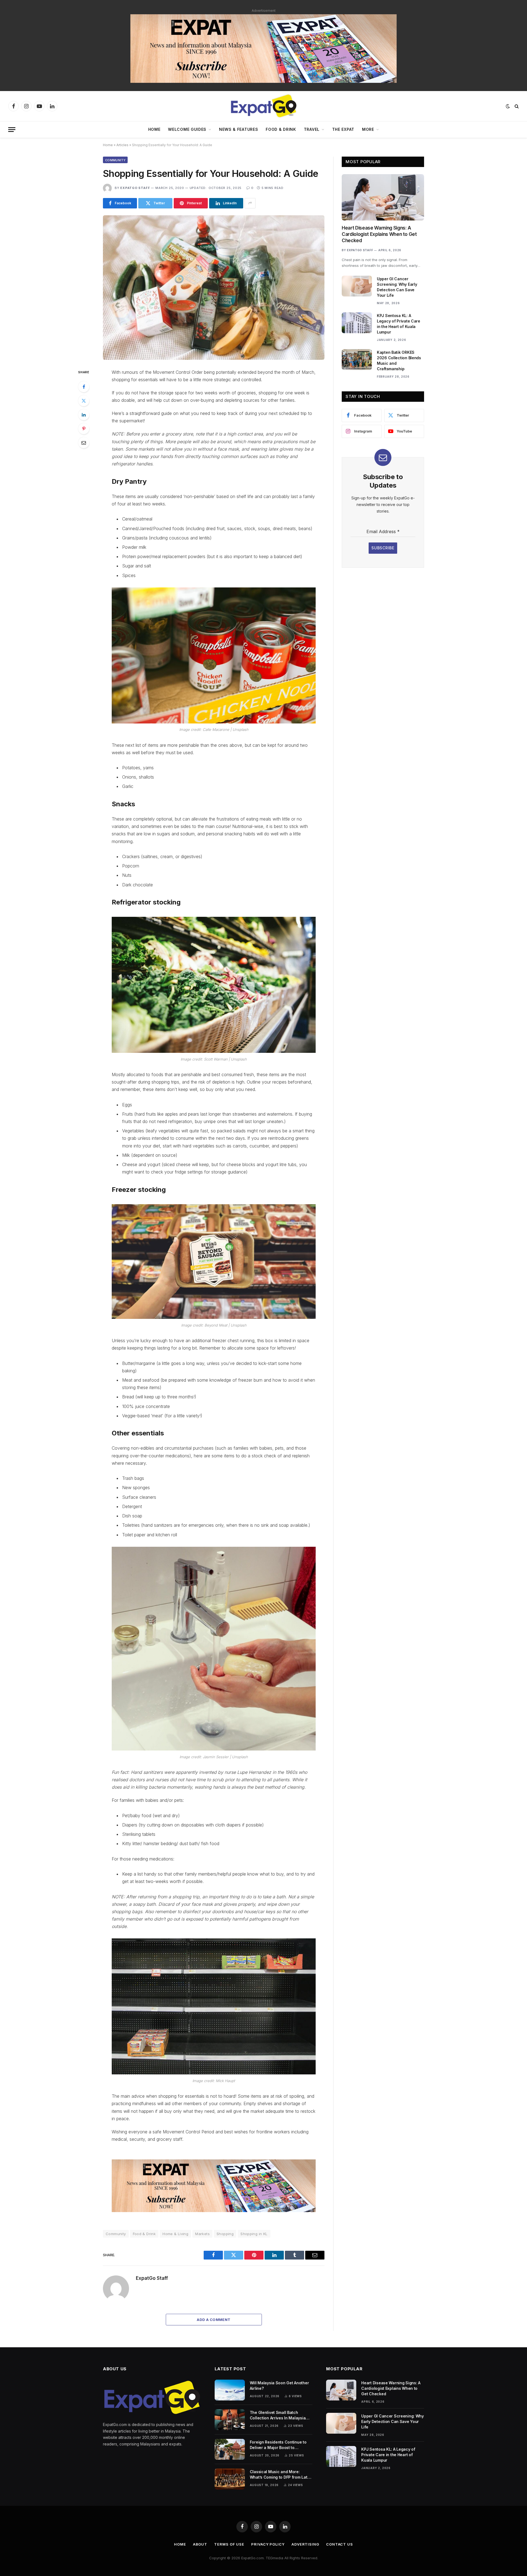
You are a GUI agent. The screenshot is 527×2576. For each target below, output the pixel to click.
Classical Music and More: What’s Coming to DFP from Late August (280, 2475)
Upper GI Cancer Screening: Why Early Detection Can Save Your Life (397, 287)
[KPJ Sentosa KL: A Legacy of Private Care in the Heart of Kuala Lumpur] (357, 323)
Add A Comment (214, 2320)
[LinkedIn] (84, 415)
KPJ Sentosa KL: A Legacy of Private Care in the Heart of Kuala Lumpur (399, 324)
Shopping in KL (254, 2234)
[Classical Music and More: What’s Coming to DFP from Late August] (230, 2479)
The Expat (343, 129)
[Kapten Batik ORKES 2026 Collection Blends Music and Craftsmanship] (357, 360)
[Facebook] (84, 387)
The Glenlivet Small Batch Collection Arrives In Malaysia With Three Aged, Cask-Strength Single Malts (280, 2415)
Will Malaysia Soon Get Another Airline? (279, 2386)
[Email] (84, 443)
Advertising (305, 2544)
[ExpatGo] (263, 106)
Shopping (225, 2234)
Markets (202, 2234)
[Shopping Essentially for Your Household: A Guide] (214, 288)
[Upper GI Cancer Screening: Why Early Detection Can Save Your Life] (357, 286)
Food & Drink (281, 129)
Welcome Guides (187, 129)
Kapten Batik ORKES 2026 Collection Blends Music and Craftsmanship (399, 360)
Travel (312, 129)
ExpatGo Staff (135, 188)
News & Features (239, 129)
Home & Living (175, 2234)
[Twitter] (84, 401)
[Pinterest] (84, 429)
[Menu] (12, 130)
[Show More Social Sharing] (250, 203)
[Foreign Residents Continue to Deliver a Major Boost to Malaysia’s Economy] (230, 2449)
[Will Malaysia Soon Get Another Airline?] (230, 2390)
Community (115, 160)
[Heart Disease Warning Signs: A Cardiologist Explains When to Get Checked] (383, 197)
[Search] (516, 106)
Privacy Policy (268, 2544)
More (368, 129)
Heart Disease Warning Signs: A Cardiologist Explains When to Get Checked (379, 234)
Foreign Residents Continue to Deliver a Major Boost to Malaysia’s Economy (278, 2445)
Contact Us (340, 2544)
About (200, 2544)
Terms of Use (229, 2544)
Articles (122, 145)
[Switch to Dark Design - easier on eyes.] (508, 106)
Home (154, 129)
